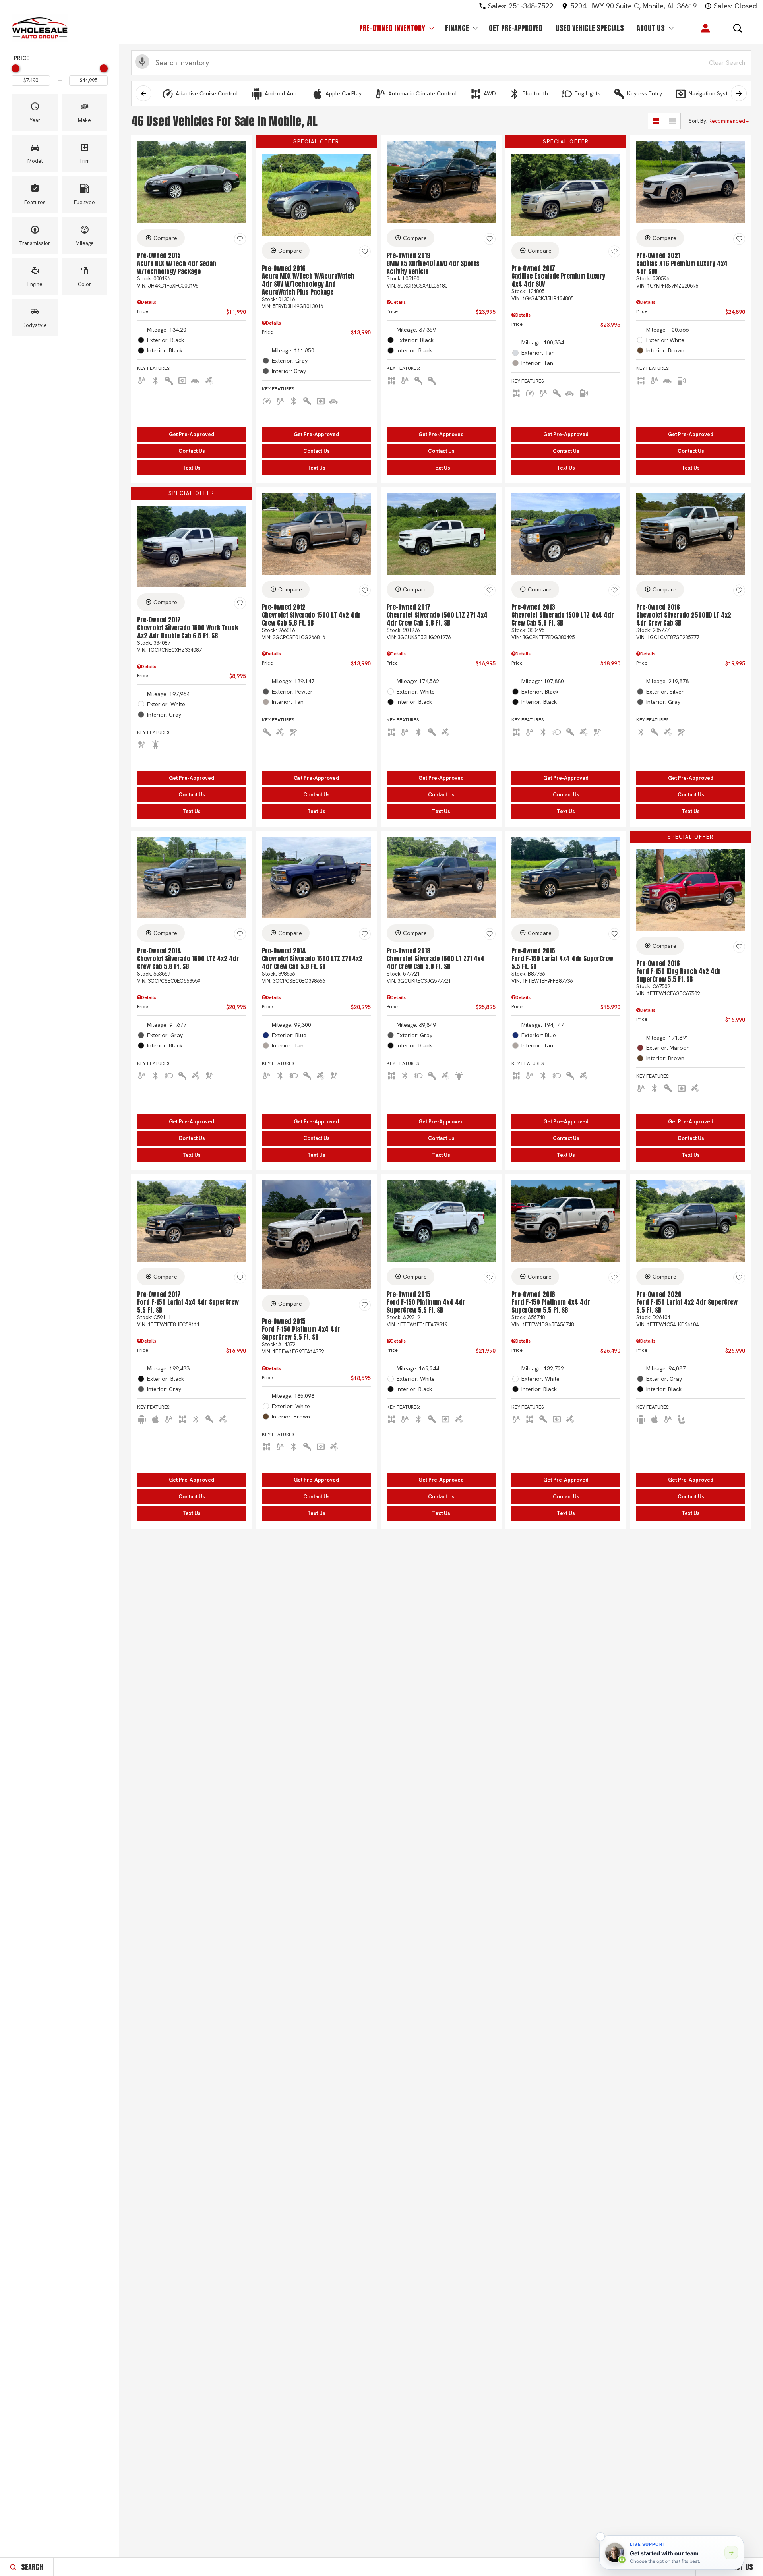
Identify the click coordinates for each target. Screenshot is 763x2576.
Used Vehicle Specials (590, 28)
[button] (738, 28)
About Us (651, 28)
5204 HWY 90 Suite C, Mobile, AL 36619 (633, 6)
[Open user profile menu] (705, 28)
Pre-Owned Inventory (392, 28)
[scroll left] (143, 93)
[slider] (15, 68)
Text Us (192, 468)
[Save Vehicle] (240, 239)
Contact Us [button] (192, 451)
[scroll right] (739, 93)
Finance (457, 28)
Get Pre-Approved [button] (192, 434)
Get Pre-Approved (516, 28)
